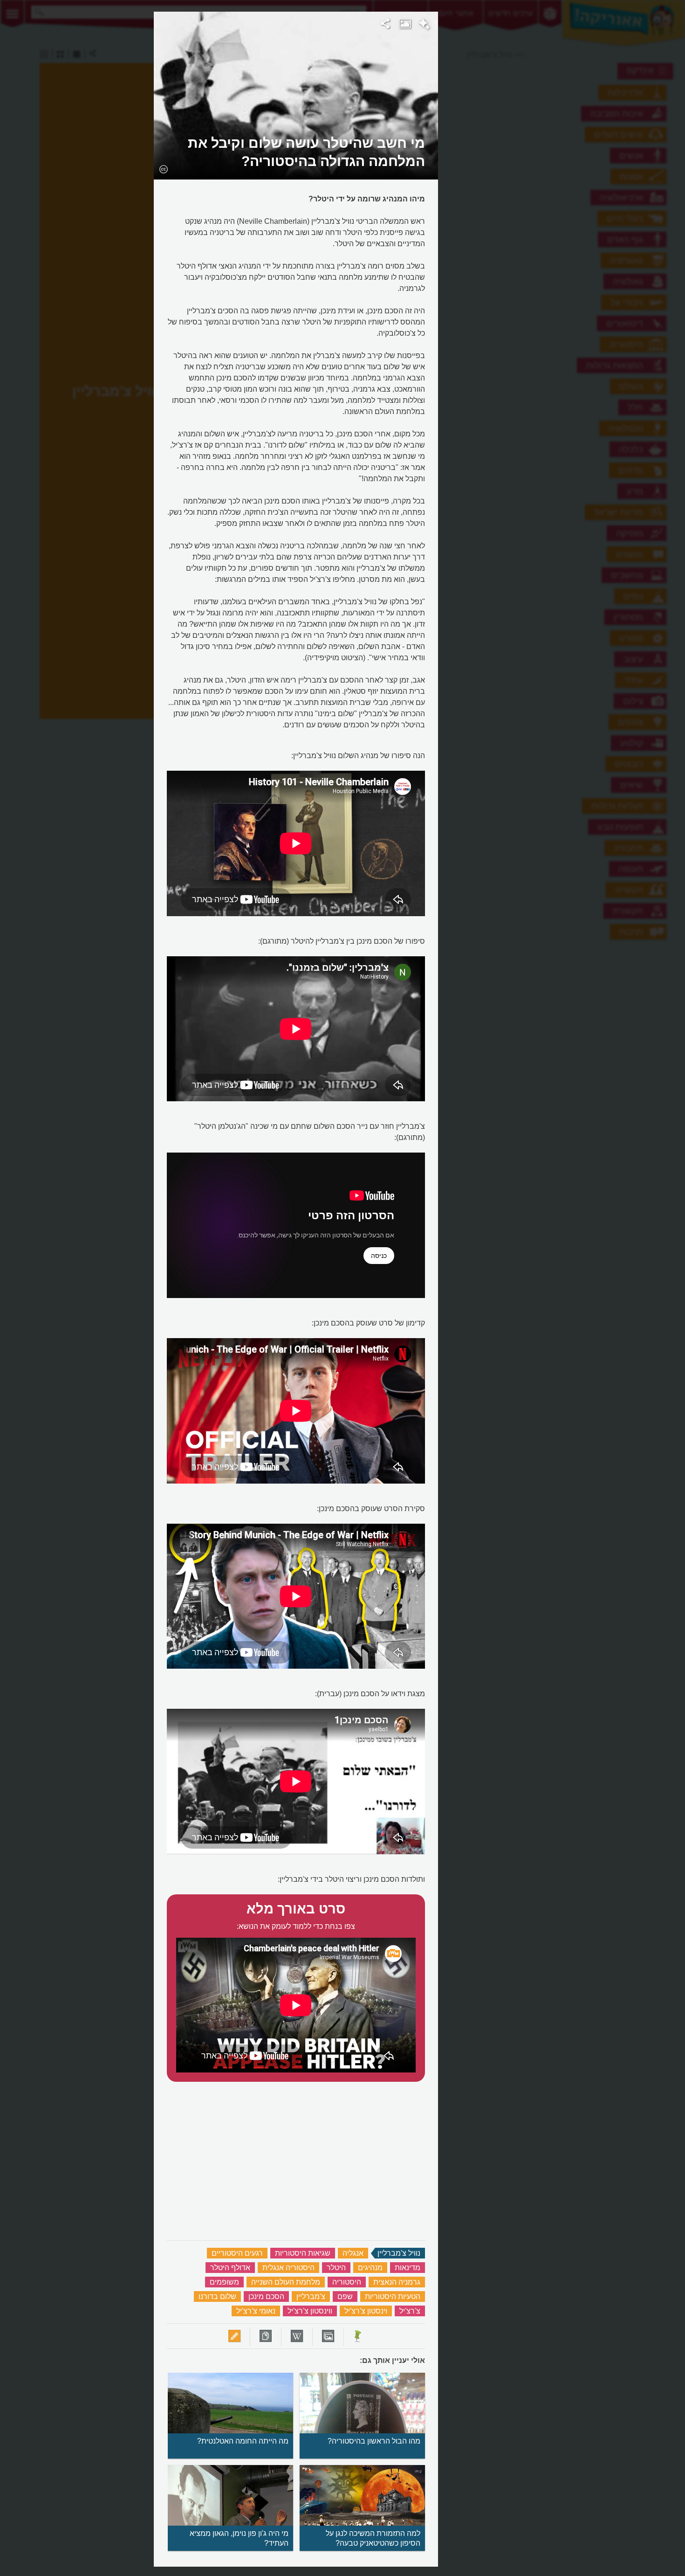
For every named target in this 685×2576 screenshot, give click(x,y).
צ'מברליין (311, 2296)
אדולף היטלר (230, 2268)
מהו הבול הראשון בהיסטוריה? (374, 2441)
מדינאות (408, 2268)
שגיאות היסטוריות (303, 2253)
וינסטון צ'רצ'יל (366, 2311)
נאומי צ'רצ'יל (256, 2311)
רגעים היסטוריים (237, 2253)
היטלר (336, 2268)
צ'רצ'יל (410, 2311)
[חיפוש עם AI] (424, 25)
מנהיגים (370, 2268)
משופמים (224, 2282)
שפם (345, 2296)
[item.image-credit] (163, 169)
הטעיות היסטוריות (393, 2296)
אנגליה (353, 2253)
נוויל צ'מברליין (399, 2253)
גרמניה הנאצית (397, 2282)
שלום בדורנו (217, 2296)
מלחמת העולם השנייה (286, 2282)
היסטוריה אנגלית (288, 2268)
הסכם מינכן (266, 2296)
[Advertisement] (553, 152)
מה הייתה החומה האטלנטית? (243, 2441)
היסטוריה (347, 2282)
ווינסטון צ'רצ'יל (310, 2311)
